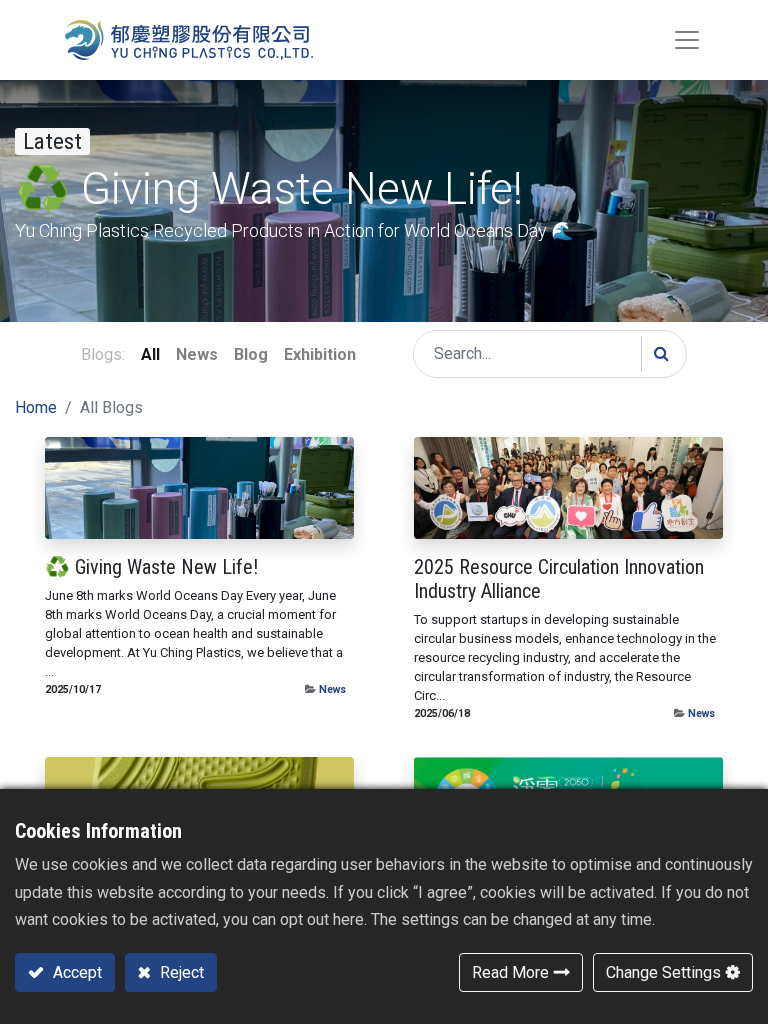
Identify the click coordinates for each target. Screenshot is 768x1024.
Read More (510, 972)
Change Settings (663, 972)
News (332, 689)
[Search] (661, 354)
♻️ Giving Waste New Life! (151, 567)
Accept (75, 972)
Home (36, 407)
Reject (180, 972)
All (150, 354)
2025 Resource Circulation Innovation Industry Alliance (559, 579)
